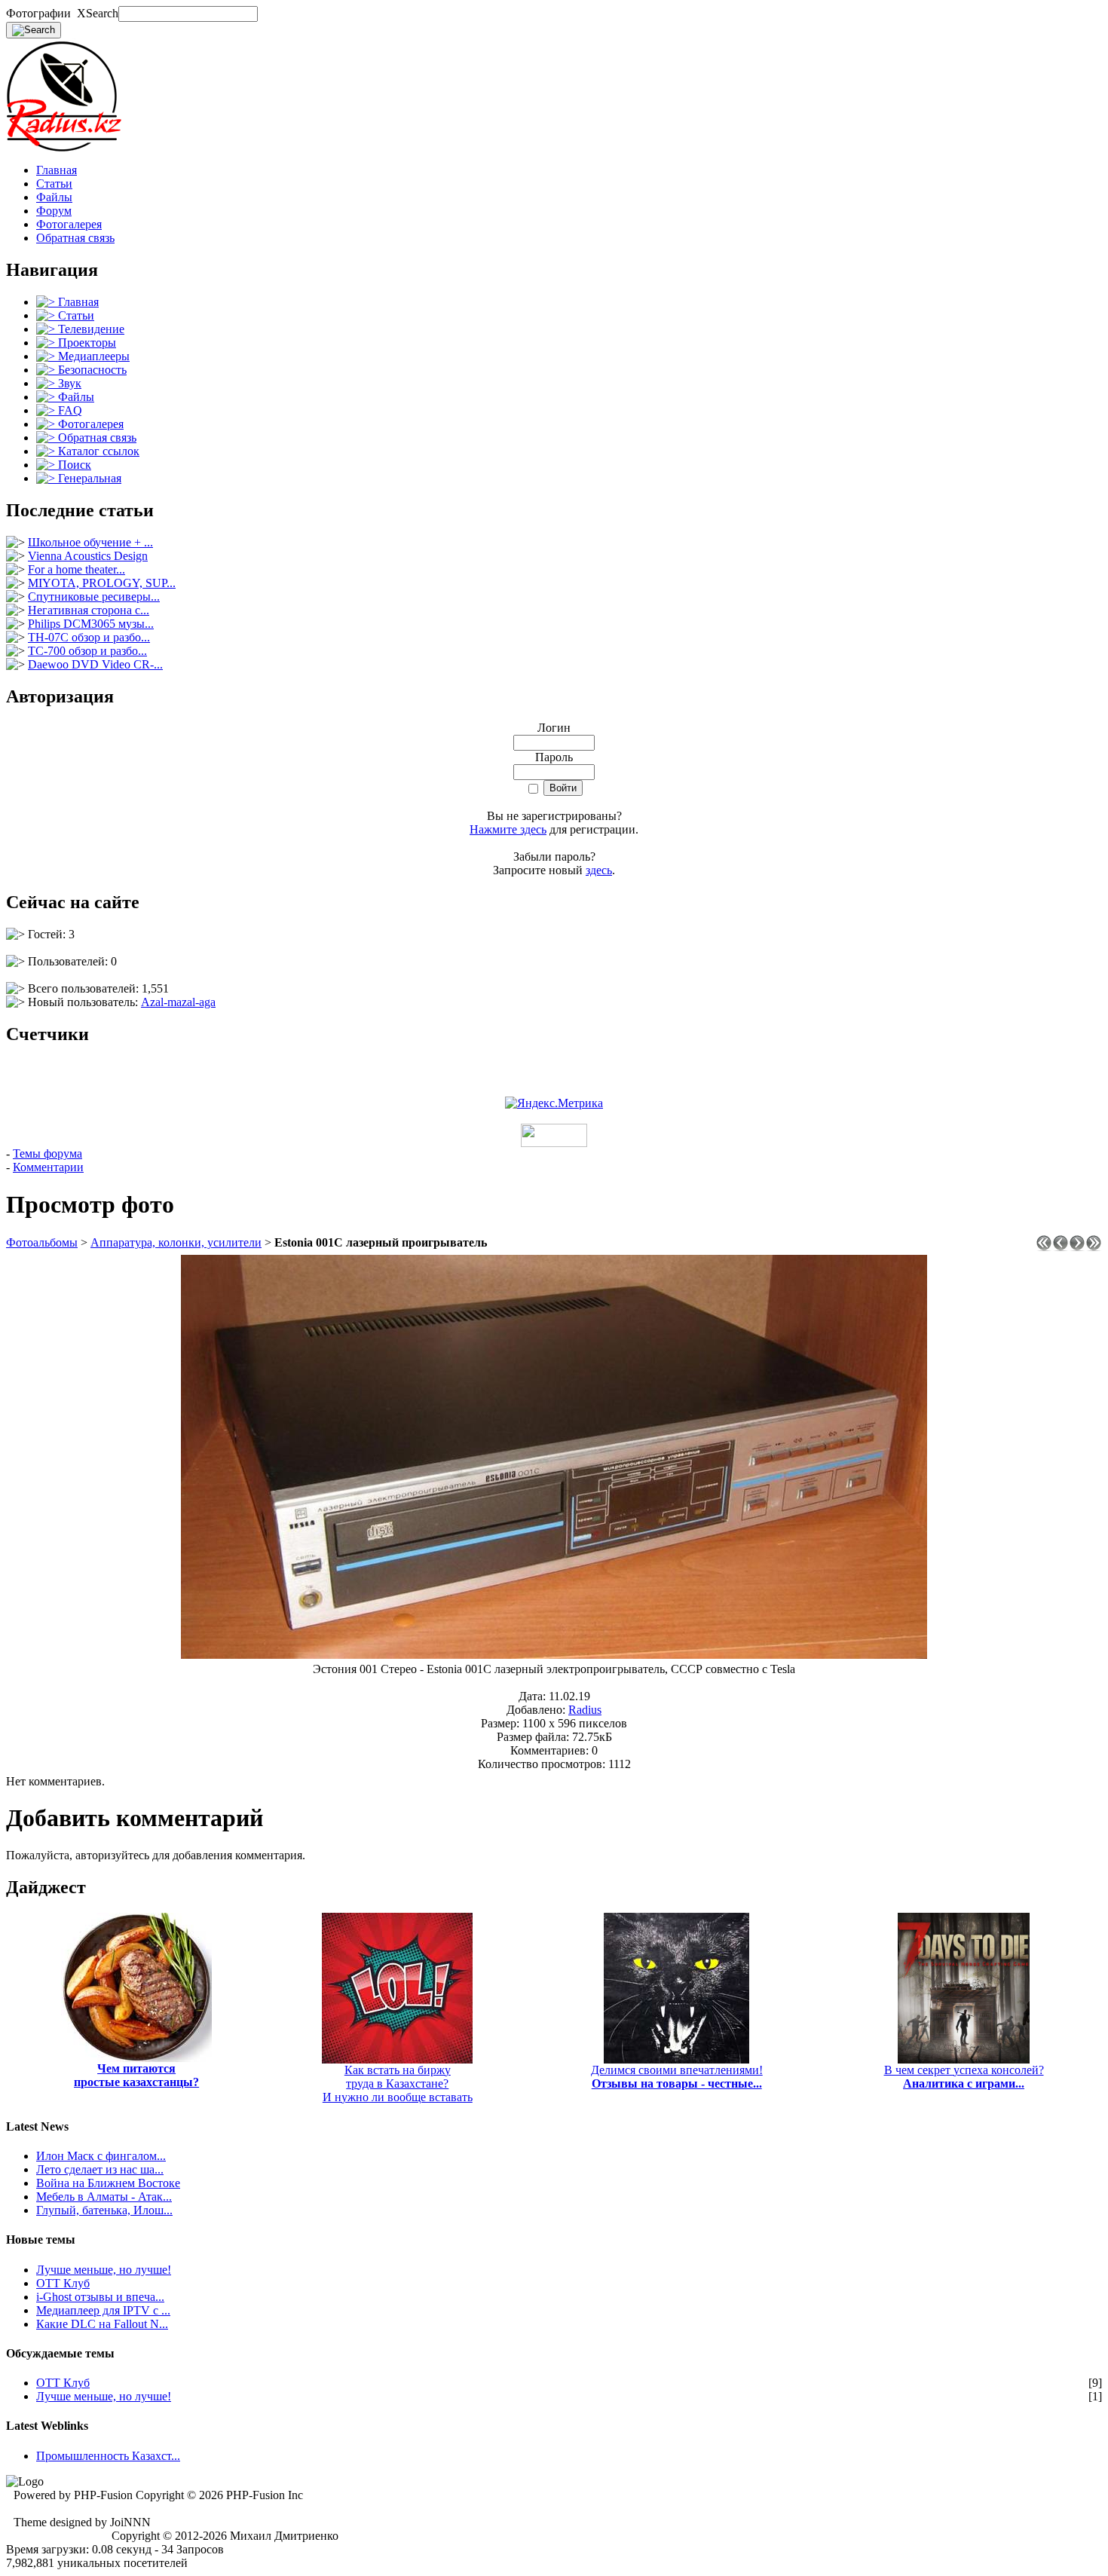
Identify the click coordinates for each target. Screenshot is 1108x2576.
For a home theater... (77, 569)
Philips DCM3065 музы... (91, 624)
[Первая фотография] (1044, 1247)
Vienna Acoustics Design (88, 556)
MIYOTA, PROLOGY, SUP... (102, 583)
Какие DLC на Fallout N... (102, 2324)
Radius (585, 1710)
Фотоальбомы (42, 1242)
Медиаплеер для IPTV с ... (103, 2310)
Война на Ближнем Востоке (108, 2183)
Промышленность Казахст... (108, 2456)
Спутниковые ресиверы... (94, 597)
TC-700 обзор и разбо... (87, 651)
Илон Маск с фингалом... (101, 2156)
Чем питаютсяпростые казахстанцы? (136, 2075)
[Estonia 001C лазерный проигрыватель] (554, 1655)
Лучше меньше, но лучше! (104, 2270)
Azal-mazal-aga (178, 1002)
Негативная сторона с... (89, 610)
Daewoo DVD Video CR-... (95, 664)
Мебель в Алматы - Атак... (104, 2197)
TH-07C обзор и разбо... (89, 637)
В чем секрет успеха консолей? (964, 2077)
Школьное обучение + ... (90, 542)
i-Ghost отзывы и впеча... (100, 2297)
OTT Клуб (63, 2283)
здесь (599, 870)
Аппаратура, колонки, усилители (176, 1242)
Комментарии (48, 1167)
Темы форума (47, 1153)
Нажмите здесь (508, 829)
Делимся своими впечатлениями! (677, 2077)
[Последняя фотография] (1094, 1247)
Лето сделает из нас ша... (100, 2169)
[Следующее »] (1077, 1247)
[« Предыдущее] (1061, 1247)
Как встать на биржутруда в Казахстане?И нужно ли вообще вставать (398, 2083)
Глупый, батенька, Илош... (104, 2210)
